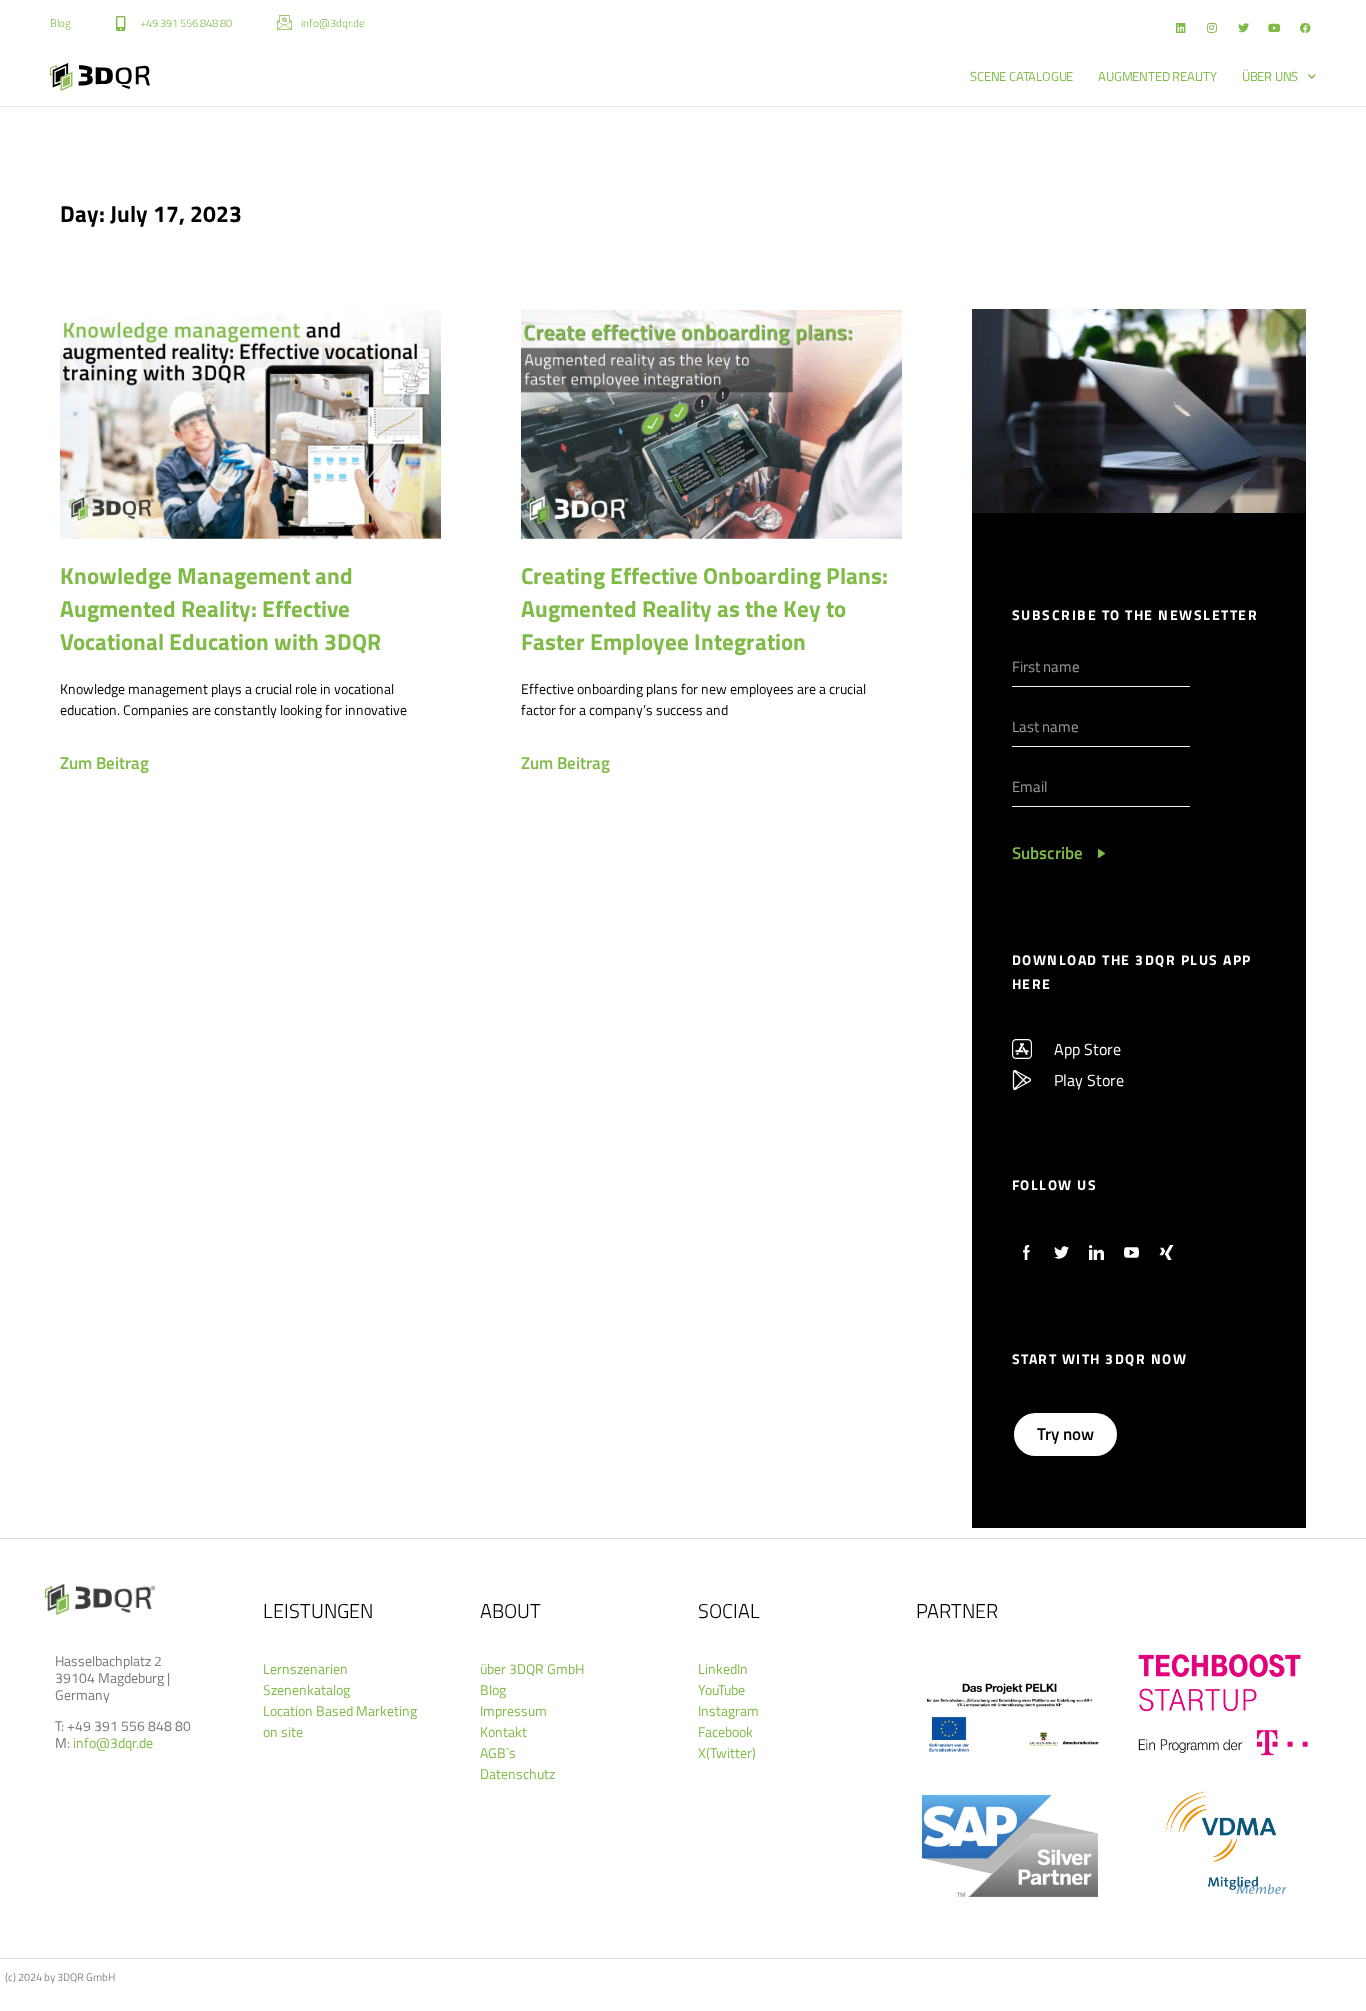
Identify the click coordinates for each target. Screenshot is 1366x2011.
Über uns (1270, 76)
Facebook (725, 1731)
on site (283, 1731)
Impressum (513, 1710)
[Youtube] (1274, 28)
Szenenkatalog (306, 1689)
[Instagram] (1212, 28)
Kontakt (503, 1731)
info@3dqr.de (113, 1742)
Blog (493, 1689)
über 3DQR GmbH (532, 1668)
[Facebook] (1305, 28)
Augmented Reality (1157, 76)
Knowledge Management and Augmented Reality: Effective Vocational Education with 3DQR (220, 608)
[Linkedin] (1181, 28)
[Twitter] (1243, 28)
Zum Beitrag (104, 763)
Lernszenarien (305, 1668)
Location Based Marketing (340, 1710)
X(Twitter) (727, 1752)
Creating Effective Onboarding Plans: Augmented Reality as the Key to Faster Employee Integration (704, 608)
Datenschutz (517, 1773)
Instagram (728, 1710)
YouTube (721, 1689)
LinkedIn (723, 1668)
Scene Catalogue (1021, 76)
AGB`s (498, 1752)
